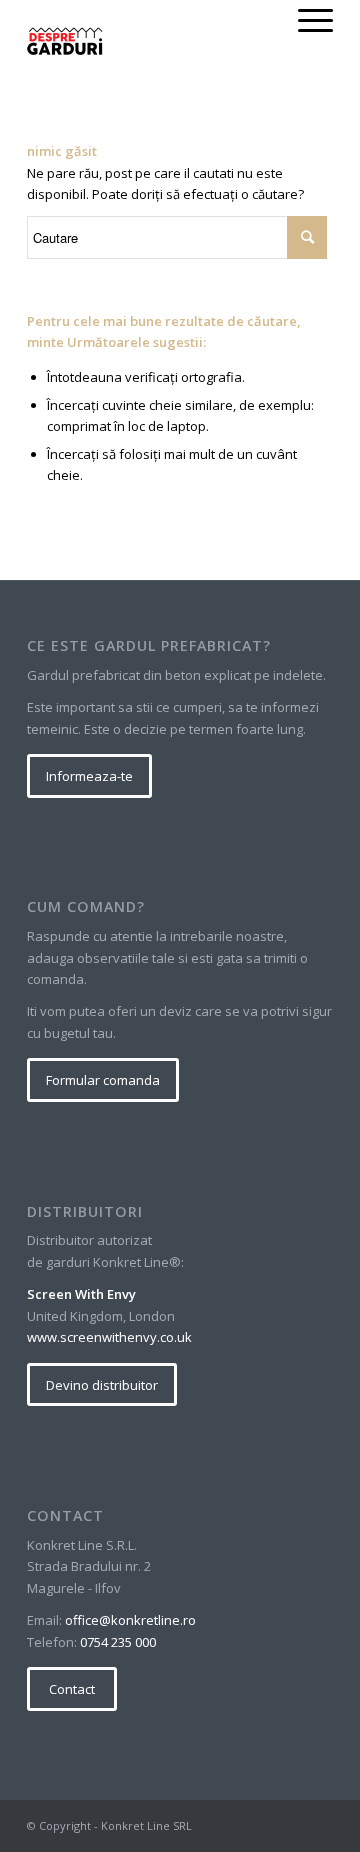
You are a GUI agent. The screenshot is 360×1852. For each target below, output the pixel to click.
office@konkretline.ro (130, 1620)
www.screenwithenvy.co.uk (109, 1337)
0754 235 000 (118, 1642)
